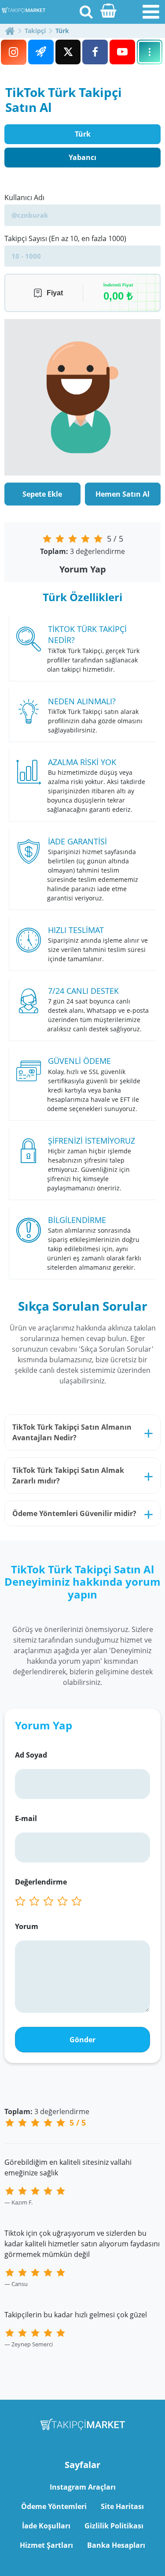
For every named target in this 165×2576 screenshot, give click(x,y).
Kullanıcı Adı (24, 197)
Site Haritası (122, 2506)
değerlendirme (82, 551)
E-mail (26, 1818)
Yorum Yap (83, 569)
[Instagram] (14, 52)
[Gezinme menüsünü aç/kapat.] (151, 12)
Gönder (82, 2040)
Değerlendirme (41, 1882)
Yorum (27, 1926)
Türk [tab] (83, 134)
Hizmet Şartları (46, 2545)
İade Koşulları (46, 2526)
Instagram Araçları (83, 2487)
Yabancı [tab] (82, 157)
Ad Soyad (31, 1755)
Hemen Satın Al (123, 494)
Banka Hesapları (116, 2545)
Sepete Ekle (42, 494)
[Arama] (86, 11)
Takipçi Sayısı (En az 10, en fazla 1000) (65, 238)
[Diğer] (150, 52)
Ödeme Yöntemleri (54, 2506)
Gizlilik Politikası (114, 2526)
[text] (78, 1901)
